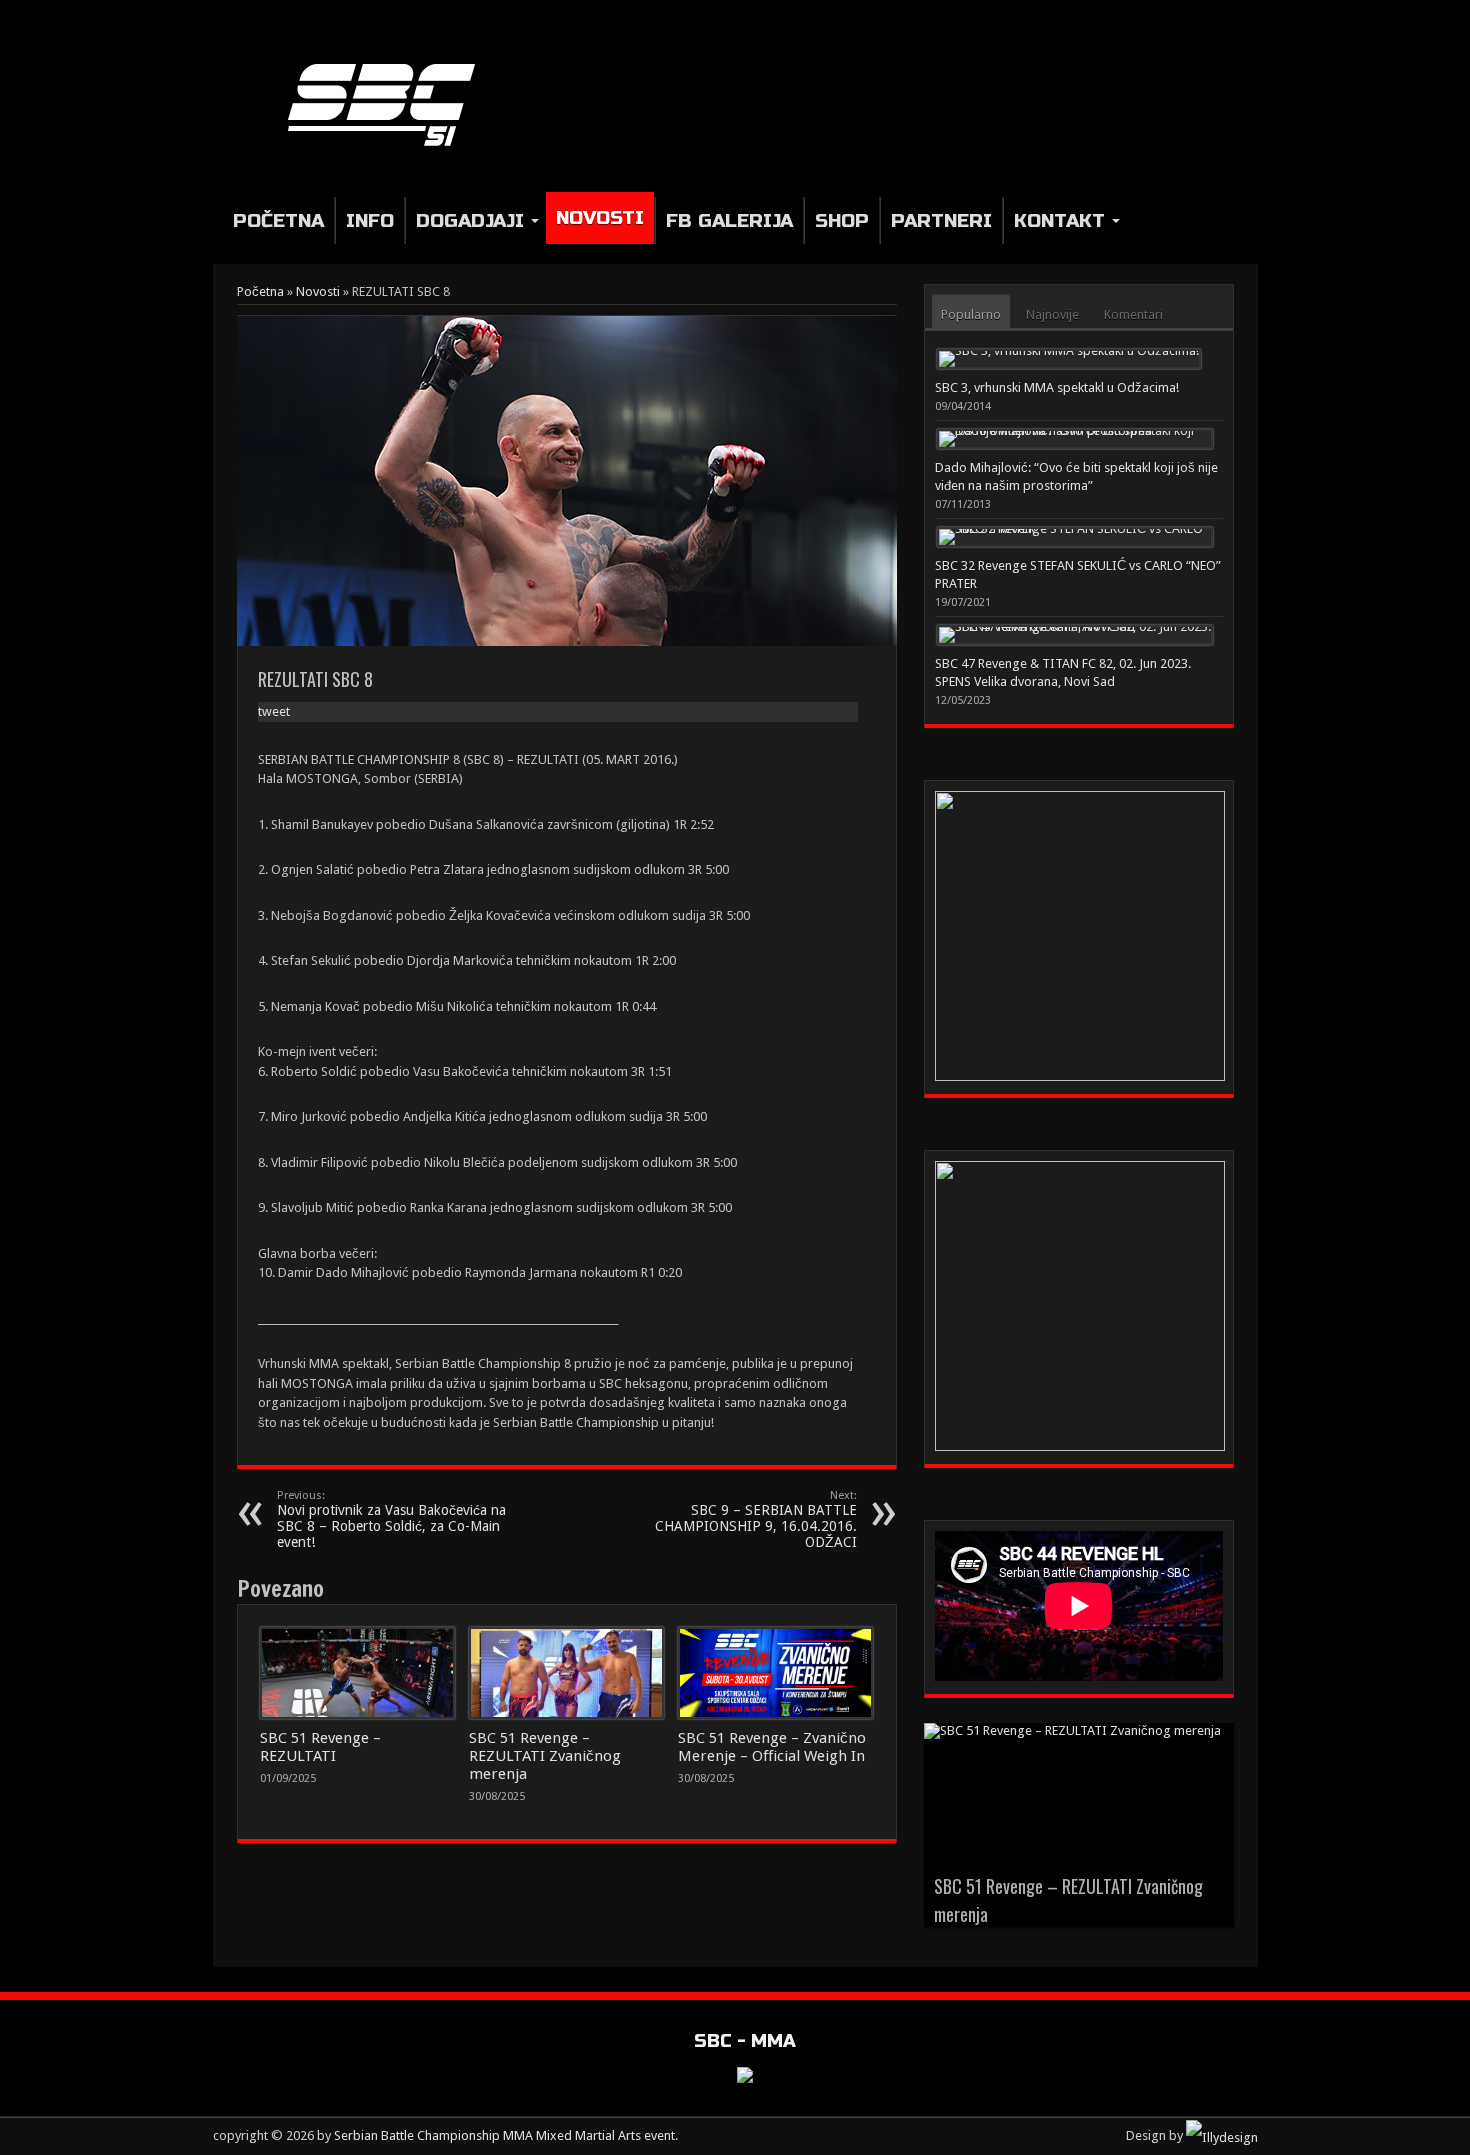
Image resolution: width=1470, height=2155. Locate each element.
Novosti (600, 217)
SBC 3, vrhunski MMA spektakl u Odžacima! (1057, 387)
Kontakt (1059, 220)
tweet (274, 711)
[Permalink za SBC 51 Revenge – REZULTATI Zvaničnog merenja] (566, 1673)
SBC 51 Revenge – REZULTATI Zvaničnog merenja (545, 1756)
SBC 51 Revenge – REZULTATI (320, 1747)
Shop (842, 220)
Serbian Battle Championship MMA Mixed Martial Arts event (504, 2135)
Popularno (971, 314)
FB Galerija (729, 220)
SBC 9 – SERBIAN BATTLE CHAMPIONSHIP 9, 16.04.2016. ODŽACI (756, 1519)
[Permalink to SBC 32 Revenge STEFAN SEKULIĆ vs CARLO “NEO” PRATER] (1075, 537)
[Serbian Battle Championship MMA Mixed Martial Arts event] (389, 147)
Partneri (941, 220)
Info (370, 220)
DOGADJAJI (470, 220)
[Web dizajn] (1222, 2135)
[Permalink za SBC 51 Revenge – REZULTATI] (357, 1673)
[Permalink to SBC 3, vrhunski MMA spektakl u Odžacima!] (1069, 359)
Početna (278, 220)
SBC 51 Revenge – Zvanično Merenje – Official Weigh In (772, 1747)
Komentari (1133, 314)
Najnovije (1052, 314)
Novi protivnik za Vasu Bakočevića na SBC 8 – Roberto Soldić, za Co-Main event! (391, 1519)
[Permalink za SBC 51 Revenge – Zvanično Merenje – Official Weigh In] (775, 1673)
